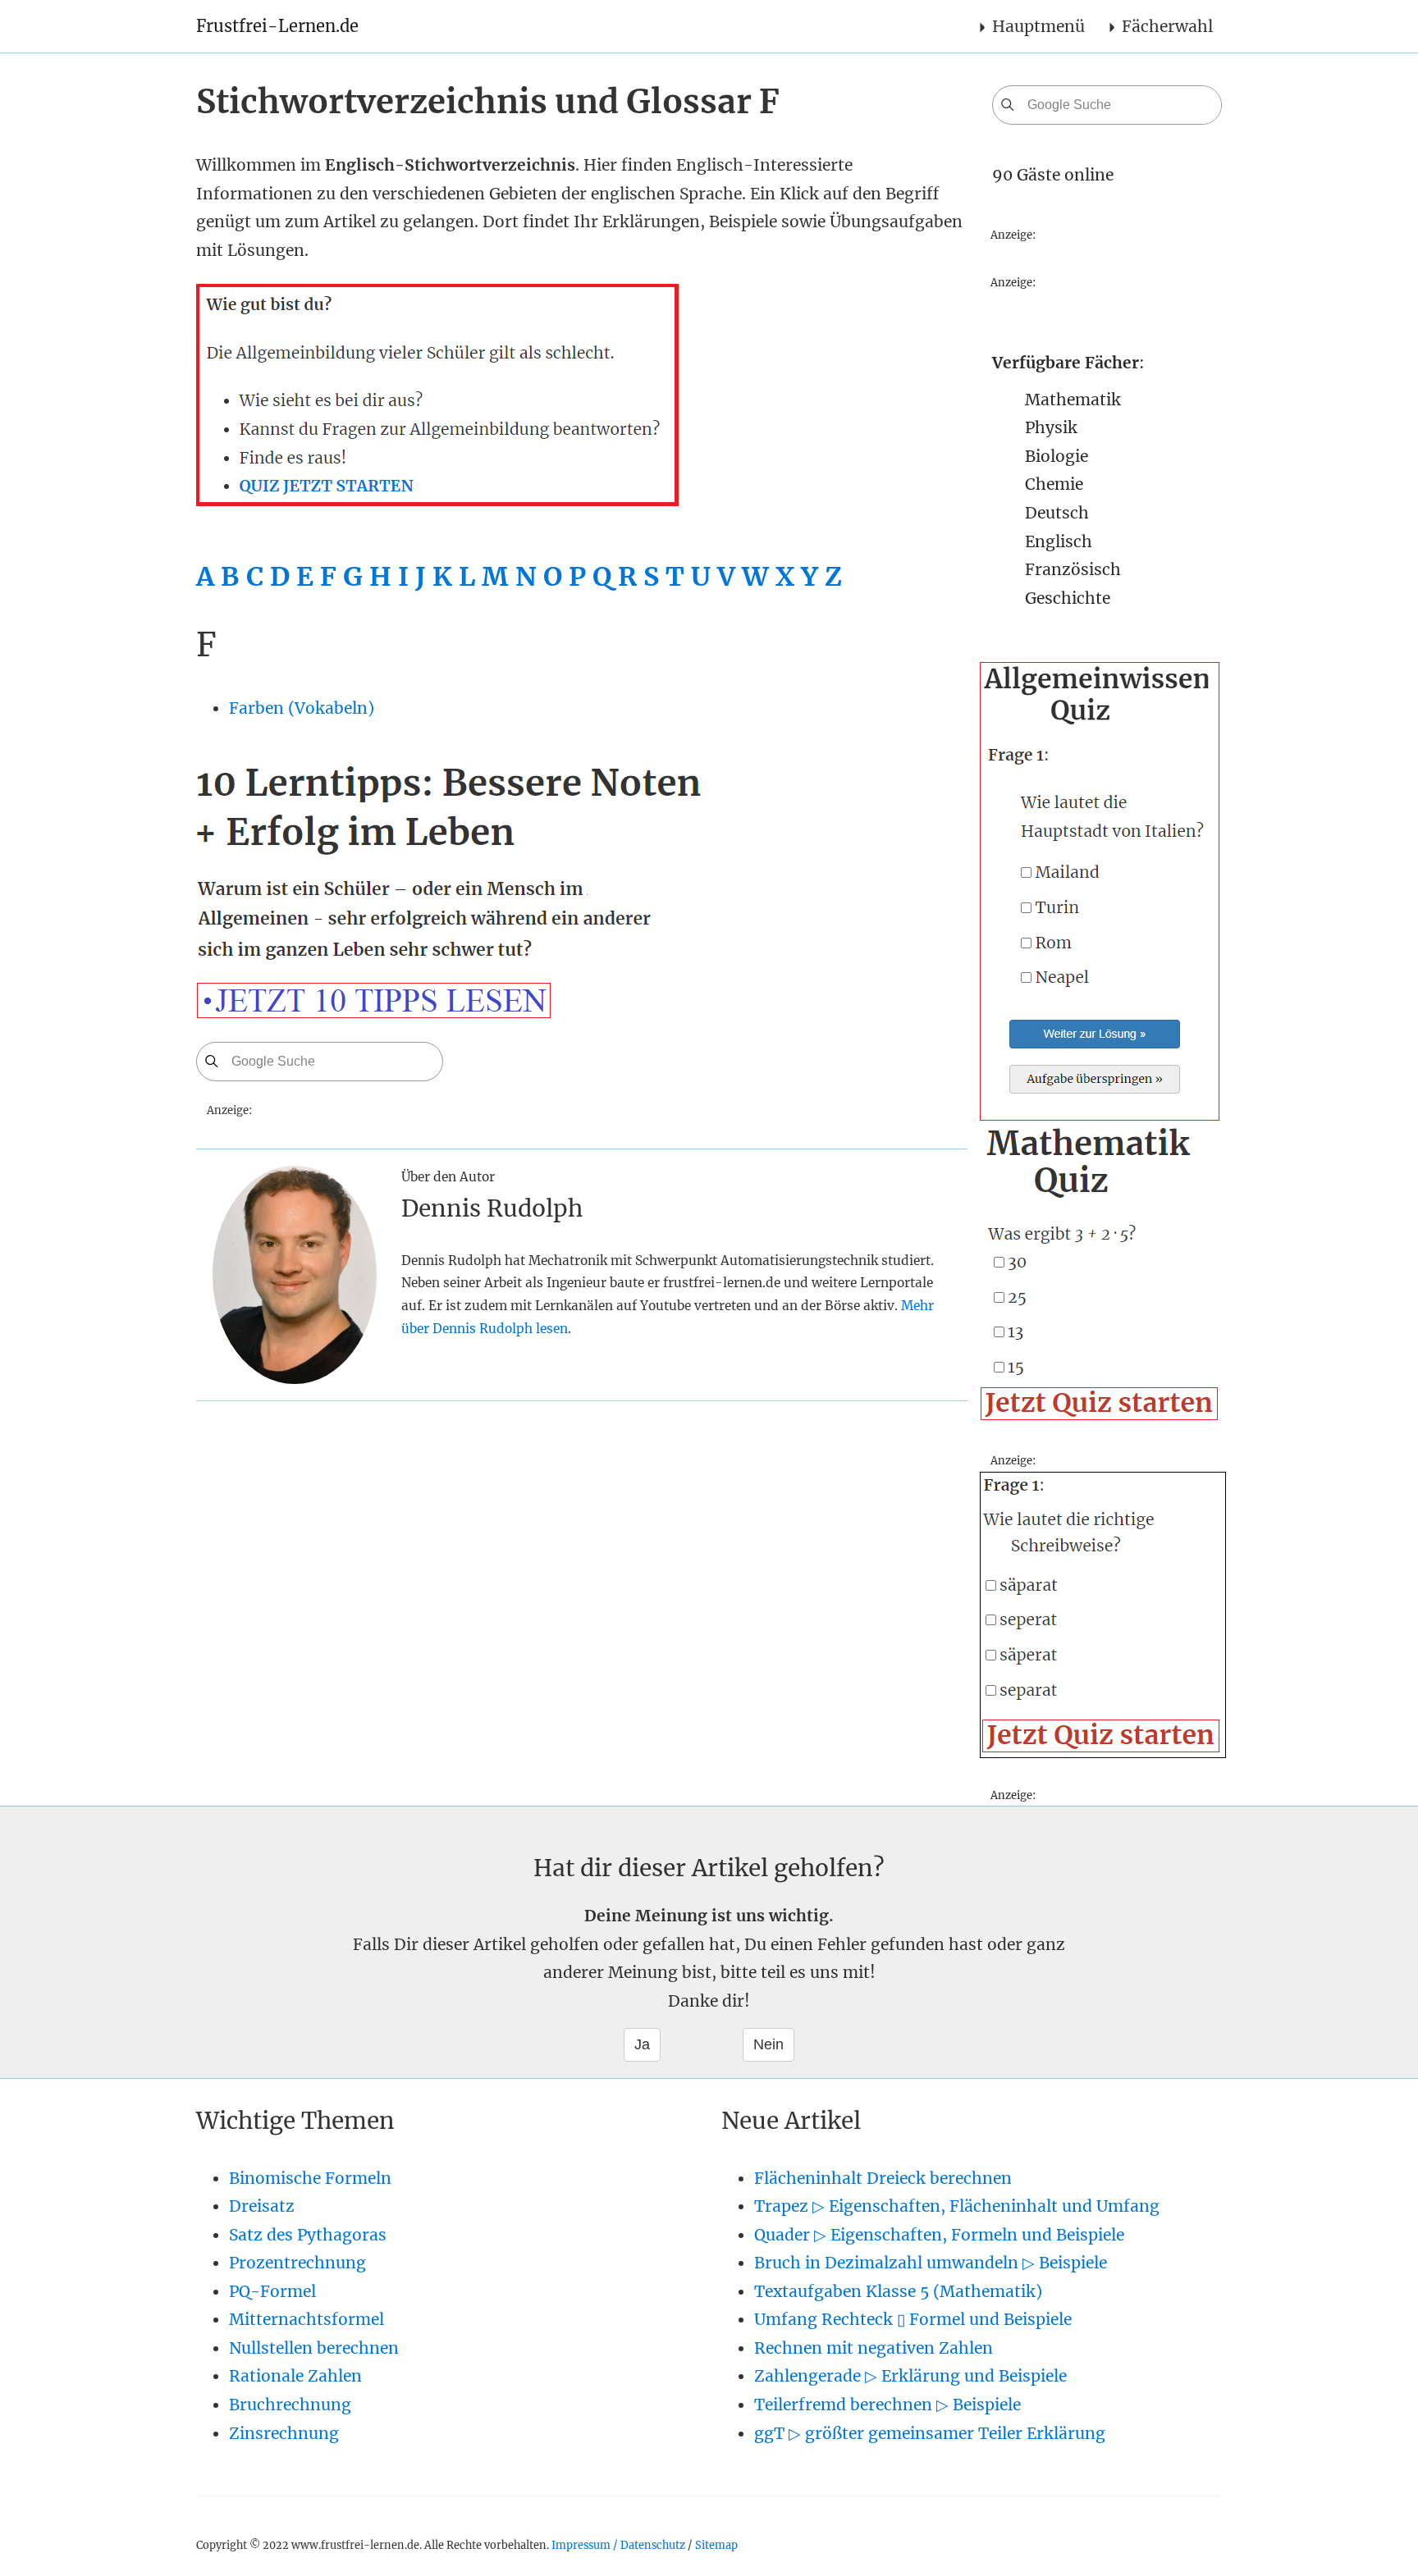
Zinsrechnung (284, 2433)
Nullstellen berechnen (314, 2348)
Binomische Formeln (310, 2178)
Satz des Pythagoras (308, 2235)
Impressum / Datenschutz (618, 2545)
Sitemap (716, 2545)
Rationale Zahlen (295, 2376)
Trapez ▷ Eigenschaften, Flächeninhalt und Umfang (957, 2206)
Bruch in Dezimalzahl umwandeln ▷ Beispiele (931, 2263)
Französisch (1073, 569)
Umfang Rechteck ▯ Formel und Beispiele (913, 2319)
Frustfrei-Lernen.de (277, 26)
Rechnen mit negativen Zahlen (874, 2348)
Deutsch (1057, 513)
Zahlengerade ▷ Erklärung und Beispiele (910, 2376)
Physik (1051, 427)
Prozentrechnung (297, 2263)
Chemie (1054, 484)
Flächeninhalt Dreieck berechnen (883, 2178)
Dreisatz (262, 2206)
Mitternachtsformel (306, 2319)
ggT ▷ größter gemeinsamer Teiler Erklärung (930, 2433)
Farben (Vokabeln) (302, 708)
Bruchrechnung (290, 2405)
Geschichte (1068, 598)
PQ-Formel (272, 2291)
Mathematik (1073, 400)
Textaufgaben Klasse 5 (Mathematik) (898, 2291)
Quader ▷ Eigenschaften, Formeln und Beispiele (939, 2235)
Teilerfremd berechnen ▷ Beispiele (887, 2405)
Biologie (1057, 456)
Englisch (1059, 541)
